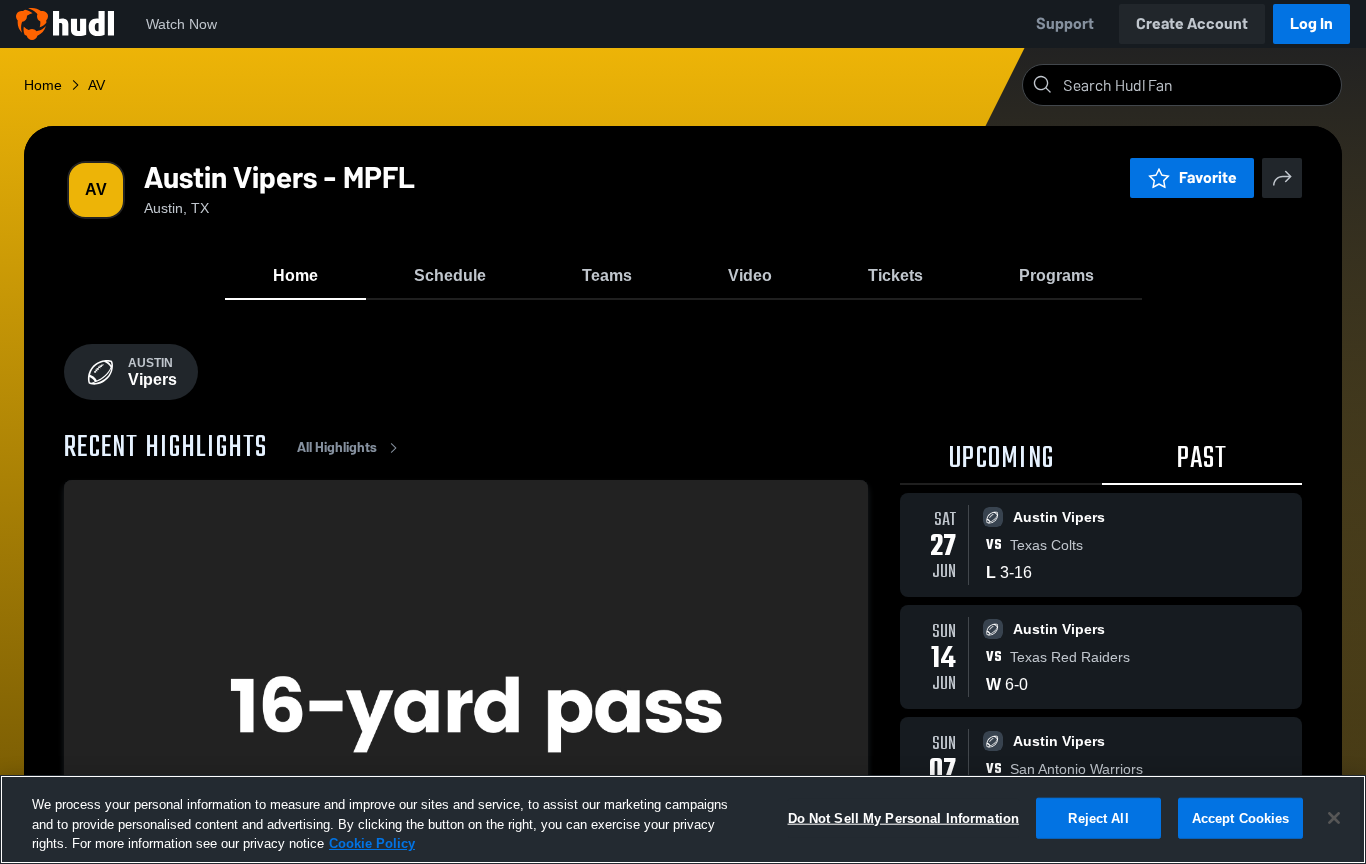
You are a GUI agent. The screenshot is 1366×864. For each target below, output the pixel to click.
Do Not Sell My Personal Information (904, 817)
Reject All (1098, 817)
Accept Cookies (1241, 817)
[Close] (1334, 818)
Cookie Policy (372, 843)
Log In (1311, 23)
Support (1065, 23)
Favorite (1208, 177)
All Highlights (337, 447)
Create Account (1192, 23)
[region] (683, 819)
